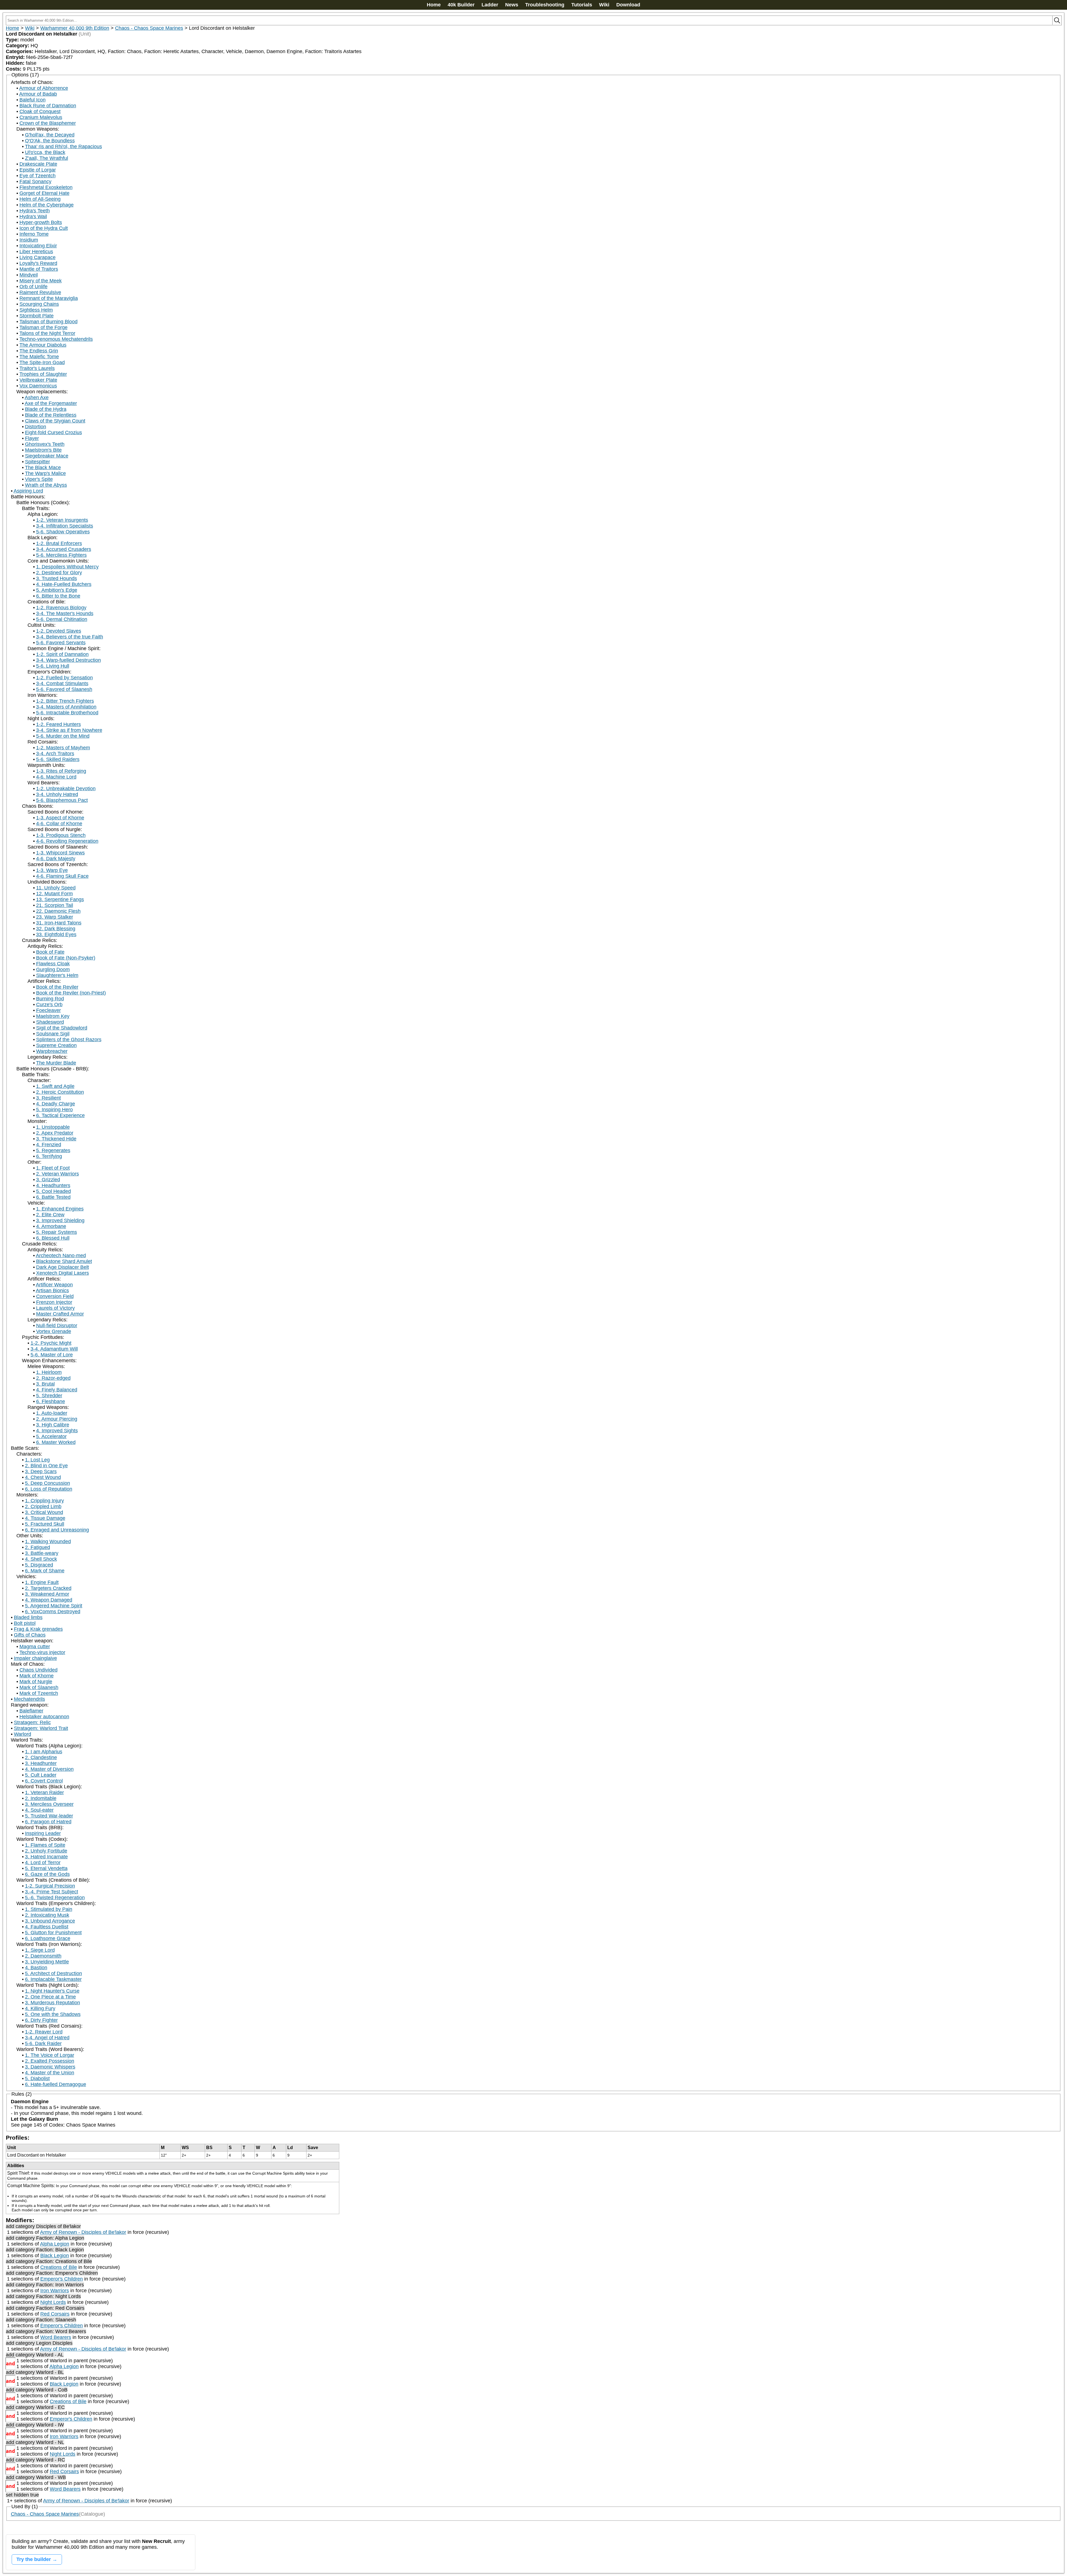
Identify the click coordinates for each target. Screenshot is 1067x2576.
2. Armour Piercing (57, 1419)
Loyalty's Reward (38, 263)
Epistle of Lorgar (38, 170)
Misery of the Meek (41, 281)
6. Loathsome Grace (48, 1938)
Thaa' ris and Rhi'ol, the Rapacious (63, 146)
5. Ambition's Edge (57, 590)
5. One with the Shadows (53, 2014)
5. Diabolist (37, 2078)
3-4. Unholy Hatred (57, 794)
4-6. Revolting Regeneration (67, 841)
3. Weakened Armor (47, 1594)
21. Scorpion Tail (55, 905)
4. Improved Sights (57, 1431)
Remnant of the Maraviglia (49, 298)
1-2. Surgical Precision (50, 1886)
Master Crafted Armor (60, 1314)
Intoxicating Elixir (38, 246)
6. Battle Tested (53, 1197)
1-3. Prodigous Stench (61, 835)
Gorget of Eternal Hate (44, 193)
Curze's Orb (49, 1004)
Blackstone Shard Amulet (64, 1261)
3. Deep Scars (41, 1471)
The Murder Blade (56, 1063)
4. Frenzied (49, 1145)
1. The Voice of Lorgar (50, 2055)
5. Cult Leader (41, 1775)
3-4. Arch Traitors (55, 754)
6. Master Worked (56, 1442)
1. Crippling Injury (44, 1501)
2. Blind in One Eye (46, 1466)
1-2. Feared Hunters (58, 724)
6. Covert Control (44, 1781)
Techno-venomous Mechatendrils (56, 339)
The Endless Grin (39, 351)
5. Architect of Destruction (53, 1973)
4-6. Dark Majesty (56, 859)
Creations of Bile (59, 2267)
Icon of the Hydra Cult (44, 228)
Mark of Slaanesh (39, 1687)
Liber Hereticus (36, 252)
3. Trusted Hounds (57, 578)
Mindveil (29, 275)
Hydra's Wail (33, 217)
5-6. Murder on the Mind (63, 736)
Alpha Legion (55, 2244)
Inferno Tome (34, 234)
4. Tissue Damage (45, 1518)
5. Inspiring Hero (54, 1110)
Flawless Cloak (53, 964)
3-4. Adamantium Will (54, 1349)
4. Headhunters (53, 1185)
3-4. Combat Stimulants (62, 683)
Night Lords (53, 2302)
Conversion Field (55, 1296)
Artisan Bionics (52, 1291)
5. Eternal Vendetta (46, 1868)
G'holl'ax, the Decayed (50, 135)
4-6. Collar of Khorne (59, 824)
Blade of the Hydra (46, 409)
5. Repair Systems (57, 1232)
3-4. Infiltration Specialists (65, 526)
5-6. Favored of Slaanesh (64, 689)
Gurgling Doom (53, 969)
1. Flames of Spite (45, 1845)
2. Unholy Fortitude (46, 1851)
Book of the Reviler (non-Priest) (71, 993)
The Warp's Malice (45, 473)
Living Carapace (38, 257)
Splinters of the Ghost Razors (69, 1040)
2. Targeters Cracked (48, 1588)
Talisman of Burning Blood (48, 322)
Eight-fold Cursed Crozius (53, 432)
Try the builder (34, 2559)
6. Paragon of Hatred (48, 1822)
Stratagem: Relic (32, 1722)
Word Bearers (56, 2337)
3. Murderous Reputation (53, 2003)
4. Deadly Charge (56, 1104)
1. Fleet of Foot (53, 1168)
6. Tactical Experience (60, 1115)
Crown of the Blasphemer (48, 123)
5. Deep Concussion (48, 1483)
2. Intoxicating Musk (47, 1915)
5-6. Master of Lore (52, 1355)
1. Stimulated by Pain (49, 1909)
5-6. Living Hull (53, 666)
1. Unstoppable (53, 1127)
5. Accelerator (51, 1436)
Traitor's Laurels (37, 368)
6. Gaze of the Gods (47, 1874)
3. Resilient (48, 1098)
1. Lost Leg (37, 1460)
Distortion (36, 427)
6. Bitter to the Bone (58, 596)
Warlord (23, 1734)
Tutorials (582, 5)
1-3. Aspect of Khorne (60, 818)
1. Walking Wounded (48, 1541)
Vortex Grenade (54, 1331)
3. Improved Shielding (60, 1220)
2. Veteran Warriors (58, 1174)
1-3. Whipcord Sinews (60, 853)
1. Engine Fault (42, 1582)
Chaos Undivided (38, 1670)
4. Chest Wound (43, 1477)
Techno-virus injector (42, 1652)
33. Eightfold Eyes (56, 934)
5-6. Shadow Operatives (63, 532)
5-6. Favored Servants (61, 643)
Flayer (32, 438)
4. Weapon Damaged (49, 1600)
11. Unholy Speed (56, 888)
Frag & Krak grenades (38, 1629)
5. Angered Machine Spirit (54, 1606)
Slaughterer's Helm (57, 975)
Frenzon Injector (54, 1302)
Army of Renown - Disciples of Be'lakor (83, 2232)
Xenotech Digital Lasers (63, 1273)
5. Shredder (49, 1396)
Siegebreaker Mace (47, 456)
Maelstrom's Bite (43, 450)
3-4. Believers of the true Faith (70, 637)
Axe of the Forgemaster (51, 403)
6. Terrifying (49, 1156)
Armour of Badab (38, 94)
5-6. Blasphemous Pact (62, 800)
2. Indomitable (41, 1798)
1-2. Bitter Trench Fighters (65, 701)
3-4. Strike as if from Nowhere (69, 730)
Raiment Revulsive (40, 292)
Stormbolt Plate (37, 316)
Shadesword (50, 1022)
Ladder (490, 5)
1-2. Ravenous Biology (61, 608)
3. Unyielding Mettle (47, 1962)
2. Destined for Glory (59, 573)
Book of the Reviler (57, 987)
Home (434, 5)
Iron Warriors (55, 2291)
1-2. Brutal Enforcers (59, 543)
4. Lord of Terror (43, 1863)
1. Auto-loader (52, 1413)
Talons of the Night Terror (47, 333)
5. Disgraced (39, 1565)
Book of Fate (50, 952)
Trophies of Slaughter (43, 374)
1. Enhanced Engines (60, 1209)
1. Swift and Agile (55, 1086)
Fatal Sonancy (35, 181)
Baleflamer (31, 1711)
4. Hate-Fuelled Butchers (64, 584)
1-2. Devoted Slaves (59, 631)
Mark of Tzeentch (39, 1693)
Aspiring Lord (28, 491)
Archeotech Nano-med (61, 1255)
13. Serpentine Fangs (60, 899)
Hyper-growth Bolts (41, 222)
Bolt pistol (25, 1623)
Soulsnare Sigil (53, 1034)
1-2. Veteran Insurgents (62, 520)
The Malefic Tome (39, 357)
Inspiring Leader (43, 1833)
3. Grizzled (48, 1180)
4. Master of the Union (50, 2073)
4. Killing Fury (40, 2008)
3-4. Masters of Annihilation (66, 707)
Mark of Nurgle (36, 1682)
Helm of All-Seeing (40, 199)
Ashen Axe (37, 397)
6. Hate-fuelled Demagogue (56, 2084)
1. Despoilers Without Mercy (67, 567)
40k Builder (461, 5)
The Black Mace (43, 468)
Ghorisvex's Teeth (45, 444)
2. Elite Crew (50, 1215)
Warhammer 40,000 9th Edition (75, 28)
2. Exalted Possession (50, 2061)
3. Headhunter (41, 1763)
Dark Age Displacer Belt (63, 1267)
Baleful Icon (33, 100)
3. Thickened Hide (56, 1139)
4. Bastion (36, 1968)
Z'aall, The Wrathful (47, 158)
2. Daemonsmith (43, 1956)
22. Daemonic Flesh (58, 911)
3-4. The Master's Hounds (65, 613)
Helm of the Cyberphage (47, 205)
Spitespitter (38, 462)
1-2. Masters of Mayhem (63, 748)
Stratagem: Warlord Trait (41, 1728)
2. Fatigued (38, 1547)
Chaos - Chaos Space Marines (149, 28)
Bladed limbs (28, 1617)
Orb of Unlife (33, 287)
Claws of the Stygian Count (55, 421)
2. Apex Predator (55, 1133)
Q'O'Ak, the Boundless (50, 141)
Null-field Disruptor (57, 1326)
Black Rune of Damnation (48, 106)
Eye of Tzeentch (38, 176)
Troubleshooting (545, 5)
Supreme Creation (56, 1045)
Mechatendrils (29, 1699)
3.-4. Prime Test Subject (52, 1892)
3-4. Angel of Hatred (47, 2038)
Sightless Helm (36, 310)
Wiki (604, 5)
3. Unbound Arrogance (50, 1921)
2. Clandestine (41, 1757)
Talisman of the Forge (43, 327)
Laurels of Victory (55, 1308)
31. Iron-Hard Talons (59, 923)
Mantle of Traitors (39, 269)
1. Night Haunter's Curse (52, 1991)
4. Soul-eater (39, 1810)
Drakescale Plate (38, 164)
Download (628, 5)
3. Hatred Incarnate (46, 1857)
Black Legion (55, 2256)
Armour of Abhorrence (44, 88)
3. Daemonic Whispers (50, 2067)
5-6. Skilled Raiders (58, 759)
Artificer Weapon (54, 1285)
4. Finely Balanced (57, 1390)
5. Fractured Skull (45, 1524)
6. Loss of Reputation (49, 1489)
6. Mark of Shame (45, 1571)
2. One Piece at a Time (50, 1997)
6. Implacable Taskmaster (53, 1979)
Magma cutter (35, 1647)
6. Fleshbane (51, 1401)
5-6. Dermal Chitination (62, 619)
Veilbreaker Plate (38, 380)
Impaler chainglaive (35, 1658)
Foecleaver (48, 1010)
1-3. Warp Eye (52, 870)
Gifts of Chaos (30, 1635)
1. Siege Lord (40, 1950)
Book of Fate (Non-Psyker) (66, 958)
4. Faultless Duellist (47, 1927)
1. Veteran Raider (44, 1792)
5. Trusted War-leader (49, 1816)
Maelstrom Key (53, 1016)
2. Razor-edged (53, 1378)
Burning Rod (50, 999)
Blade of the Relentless (51, 415)
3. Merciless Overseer (49, 1804)
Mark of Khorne (37, 1676)
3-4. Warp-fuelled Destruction (68, 660)
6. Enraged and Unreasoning (57, 1530)
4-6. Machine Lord (56, 777)
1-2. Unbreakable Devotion (66, 789)
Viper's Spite (39, 479)
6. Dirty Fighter (41, 2020)
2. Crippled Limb (43, 1506)
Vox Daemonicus (38, 386)
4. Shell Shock (41, 1559)
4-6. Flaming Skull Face (62, 876)
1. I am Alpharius (44, 1752)
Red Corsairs (55, 2314)
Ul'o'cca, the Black (45, 152)
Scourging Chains (39, 304)
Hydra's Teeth (35, 211)
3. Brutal (45, 1384)
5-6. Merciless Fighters (61, 555)
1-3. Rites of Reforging (61, 771)
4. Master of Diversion (49, 1769)
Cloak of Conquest (40, 111)
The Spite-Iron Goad (42, 362)
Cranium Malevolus (41, 117)
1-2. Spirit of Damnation (62, 654)
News (512, 5)
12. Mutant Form (54, 894)
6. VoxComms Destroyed (53, 1612)
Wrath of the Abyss (46, 485)
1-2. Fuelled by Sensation (64, 678)
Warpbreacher (52, 1051)
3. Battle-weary (42, 1553)
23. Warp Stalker (55, 917)
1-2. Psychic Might (51, 1343)
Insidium (29, 240)
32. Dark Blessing (56, 929)
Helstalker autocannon (44, 1717)
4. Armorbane (51, 1226)
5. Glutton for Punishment (53, 1933)
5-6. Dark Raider (43, 2043)
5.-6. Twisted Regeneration (55, 1898)
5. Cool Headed (53, 1191)
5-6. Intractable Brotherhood (67, 713)
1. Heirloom (49, 1372)
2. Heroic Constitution (60, 1092)
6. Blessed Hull (53, 1238)
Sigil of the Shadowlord (62, 1028)
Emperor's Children (62, 2279)
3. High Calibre (53, 1425)
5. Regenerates (53, 1150)
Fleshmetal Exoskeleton (46, 187)
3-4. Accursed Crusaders (64, 549)
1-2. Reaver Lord (44, 2032)
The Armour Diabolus (43, 345)
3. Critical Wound (44, 1512)
